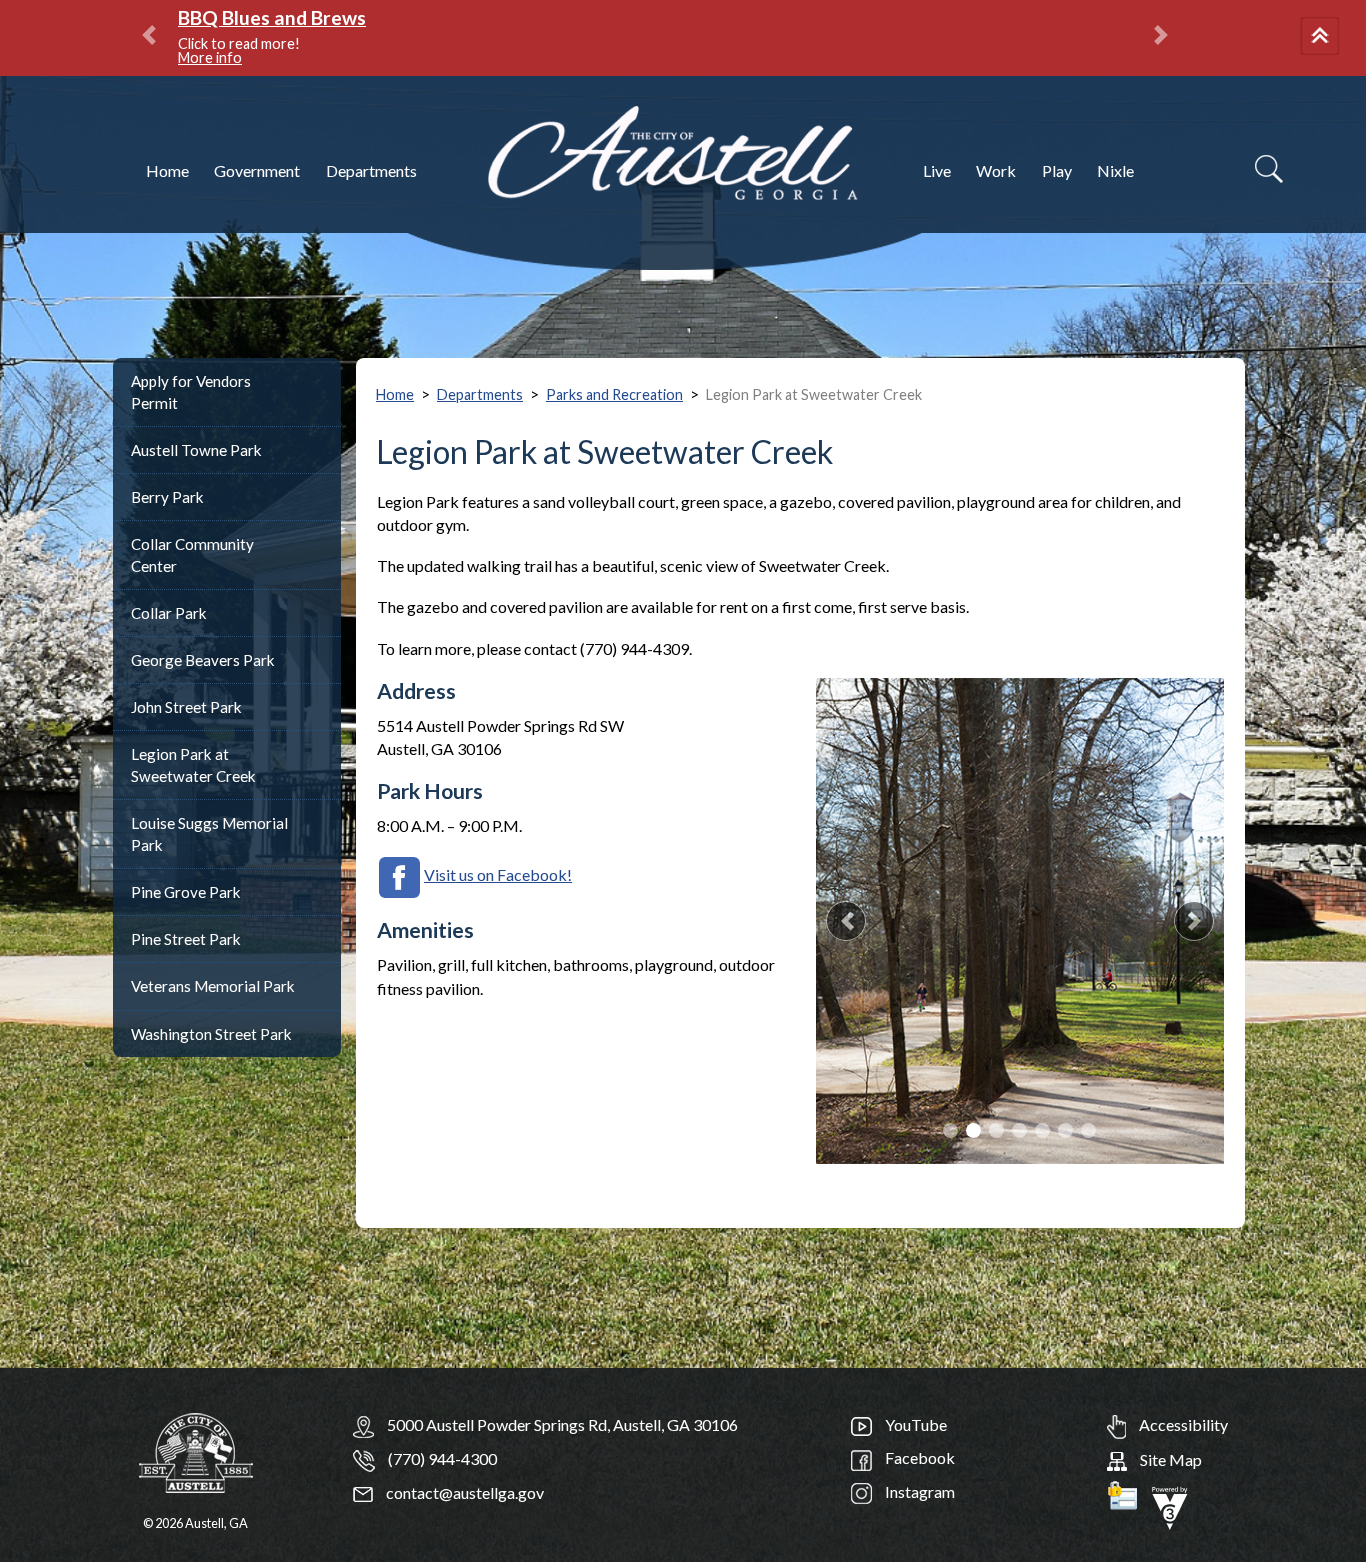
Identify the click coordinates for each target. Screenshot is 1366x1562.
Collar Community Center (192, 555)
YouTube (914, 1424)
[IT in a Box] (1170, 1505)
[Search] (1269, 169)
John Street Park (186, 707)
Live (937, 170)
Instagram (918, 1491)
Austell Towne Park (196, 450)
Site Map (1169, 1459)
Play (1057, 170)
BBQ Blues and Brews (272, 17)
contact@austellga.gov (463, 1492)
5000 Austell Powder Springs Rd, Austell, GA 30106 (562, 1424)
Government (257, 170)
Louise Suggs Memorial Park (209, 834)
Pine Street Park (186, 939)
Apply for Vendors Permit (191, 392)
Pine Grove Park (186, 892)
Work (996, 170)
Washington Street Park (211, 1034)
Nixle (1115, 170)
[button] (1323, 38)
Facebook (918, 1457)
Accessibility (1182, 1424)
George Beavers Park (203, 660)
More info (210, 57)
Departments (371, 170)
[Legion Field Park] (1020, 921)
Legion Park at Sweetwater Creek (193, 765)
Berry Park (167, 497)
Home (167, 170)
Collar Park (169, 613)
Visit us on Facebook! (498, 874)
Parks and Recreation (614, 394)
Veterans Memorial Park (213, 986)
